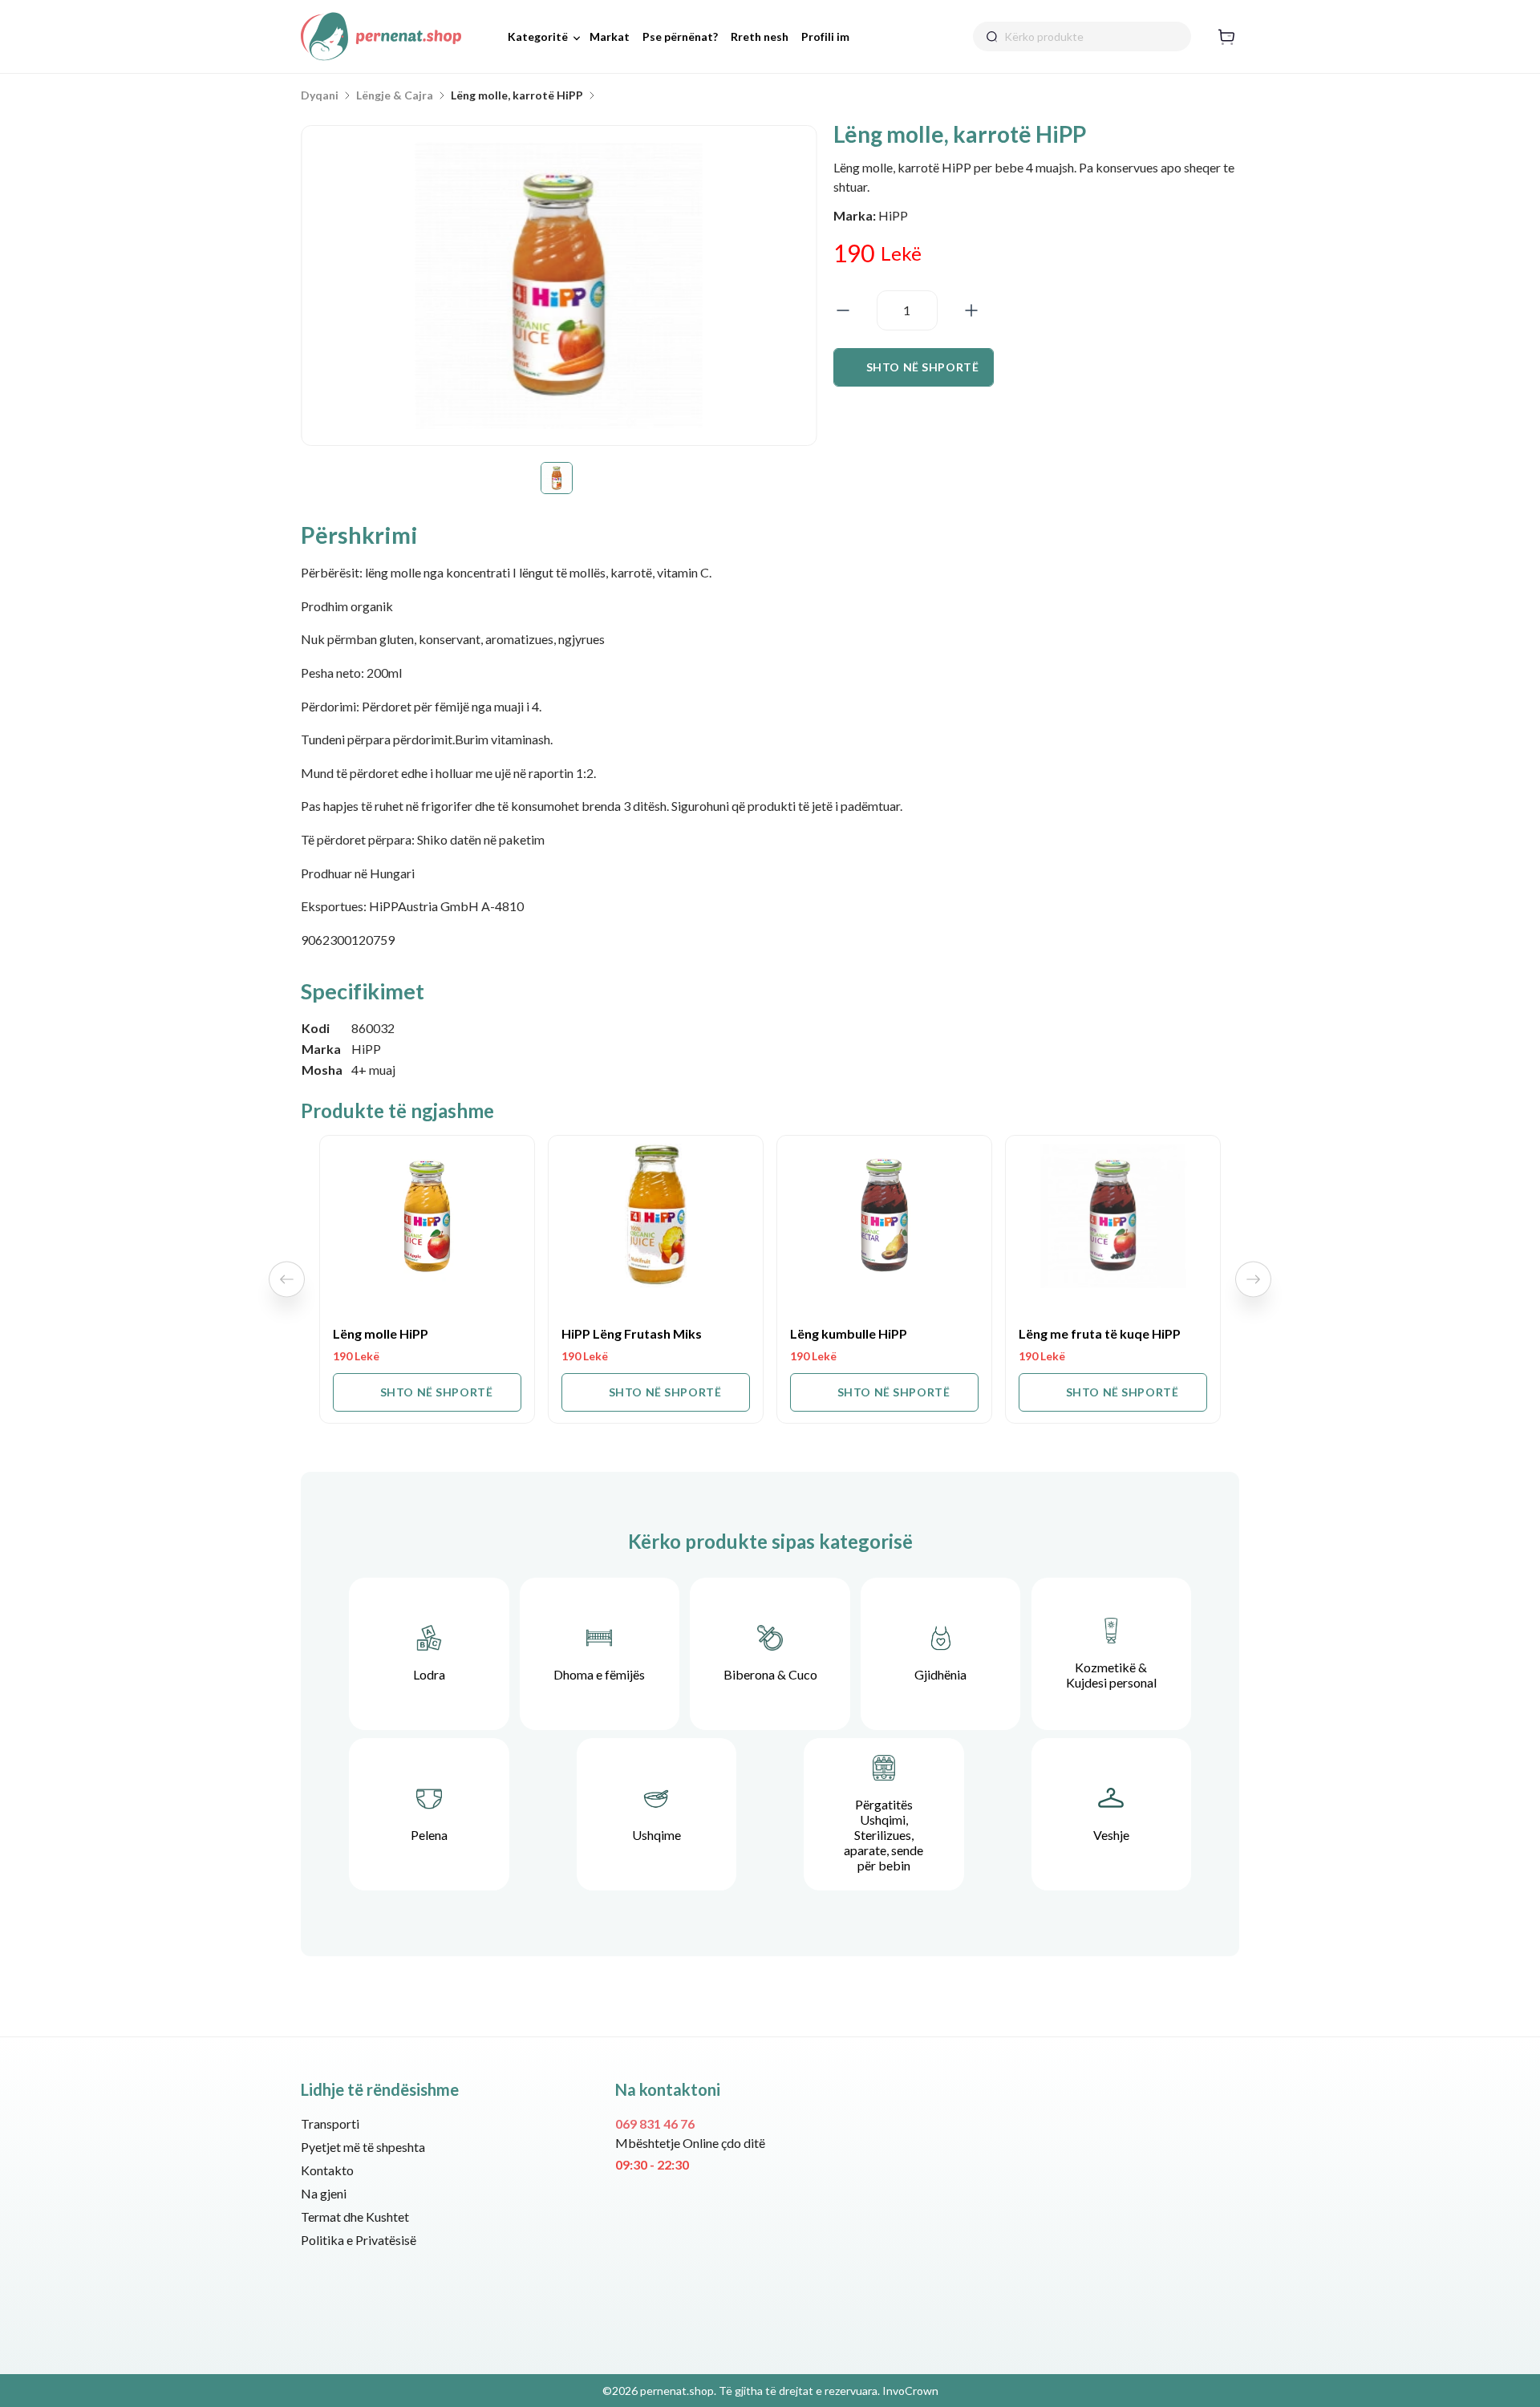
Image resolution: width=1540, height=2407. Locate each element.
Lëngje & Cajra (395, 95)
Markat (610, 36)
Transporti (330, 2123)
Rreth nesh (760, 36)
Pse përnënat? (680, 36)
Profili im (825, 36)
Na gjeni (324, 2193)
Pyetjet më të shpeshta (363, 2147)
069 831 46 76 (655, 2123)
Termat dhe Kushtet (355, 2217)
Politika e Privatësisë (359, 2240)
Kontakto (327, 2170)
